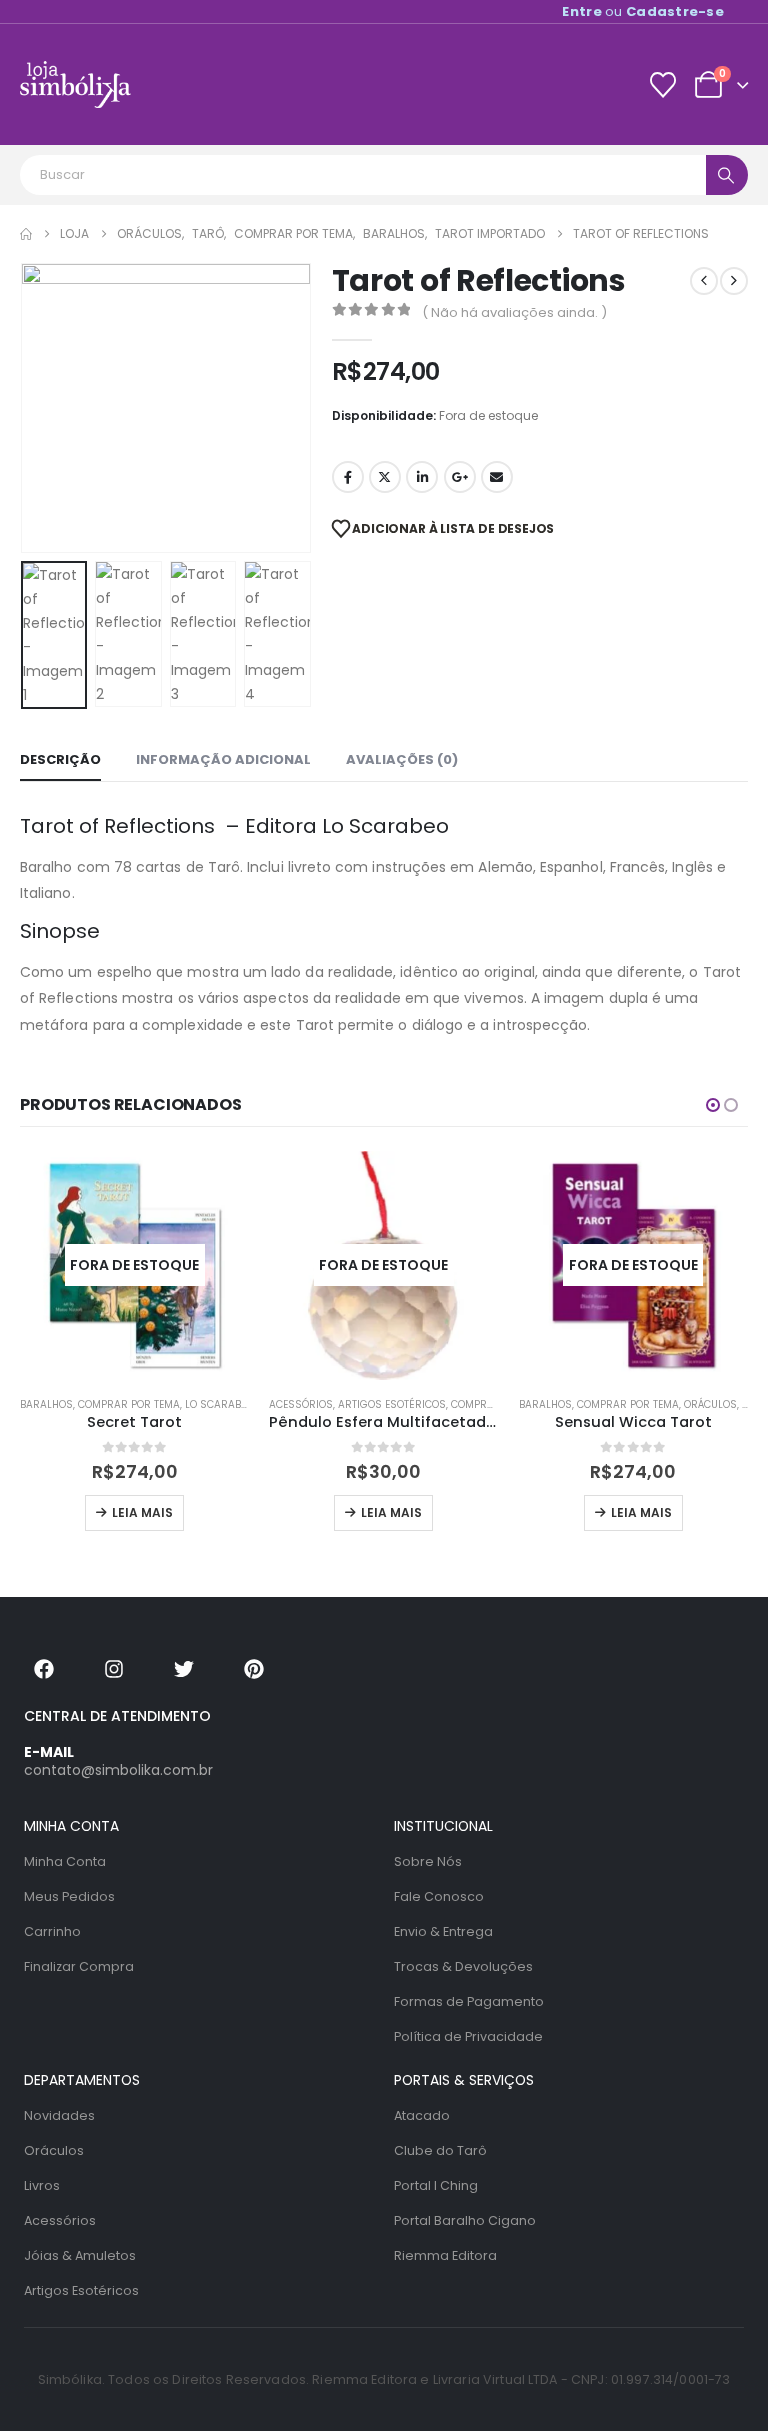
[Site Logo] (75, 84)
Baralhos (46, 1404)
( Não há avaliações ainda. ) (514, 312)
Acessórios (301, 1404)
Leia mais (142, 1512)
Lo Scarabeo (219, 1404)
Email (497, 477)
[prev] (704, 281)
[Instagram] (114, 1669)
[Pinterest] (254, 1669)
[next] (734, 281)
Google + (460, 477)
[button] (45, 408)
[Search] (727, 175)
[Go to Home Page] (26, 234)
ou (643, 11)
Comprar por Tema (129, 1404)
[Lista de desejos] (662, 85)
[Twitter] (184, 1669)
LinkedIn (422, 477)
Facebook (348, 477)
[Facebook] (44, 1669)
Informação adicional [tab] (223, 759)
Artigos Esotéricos (392, 1404)
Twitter (385, 477)
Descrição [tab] (60, 759)
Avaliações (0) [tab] (402, 759)
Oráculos (710, 1404)
